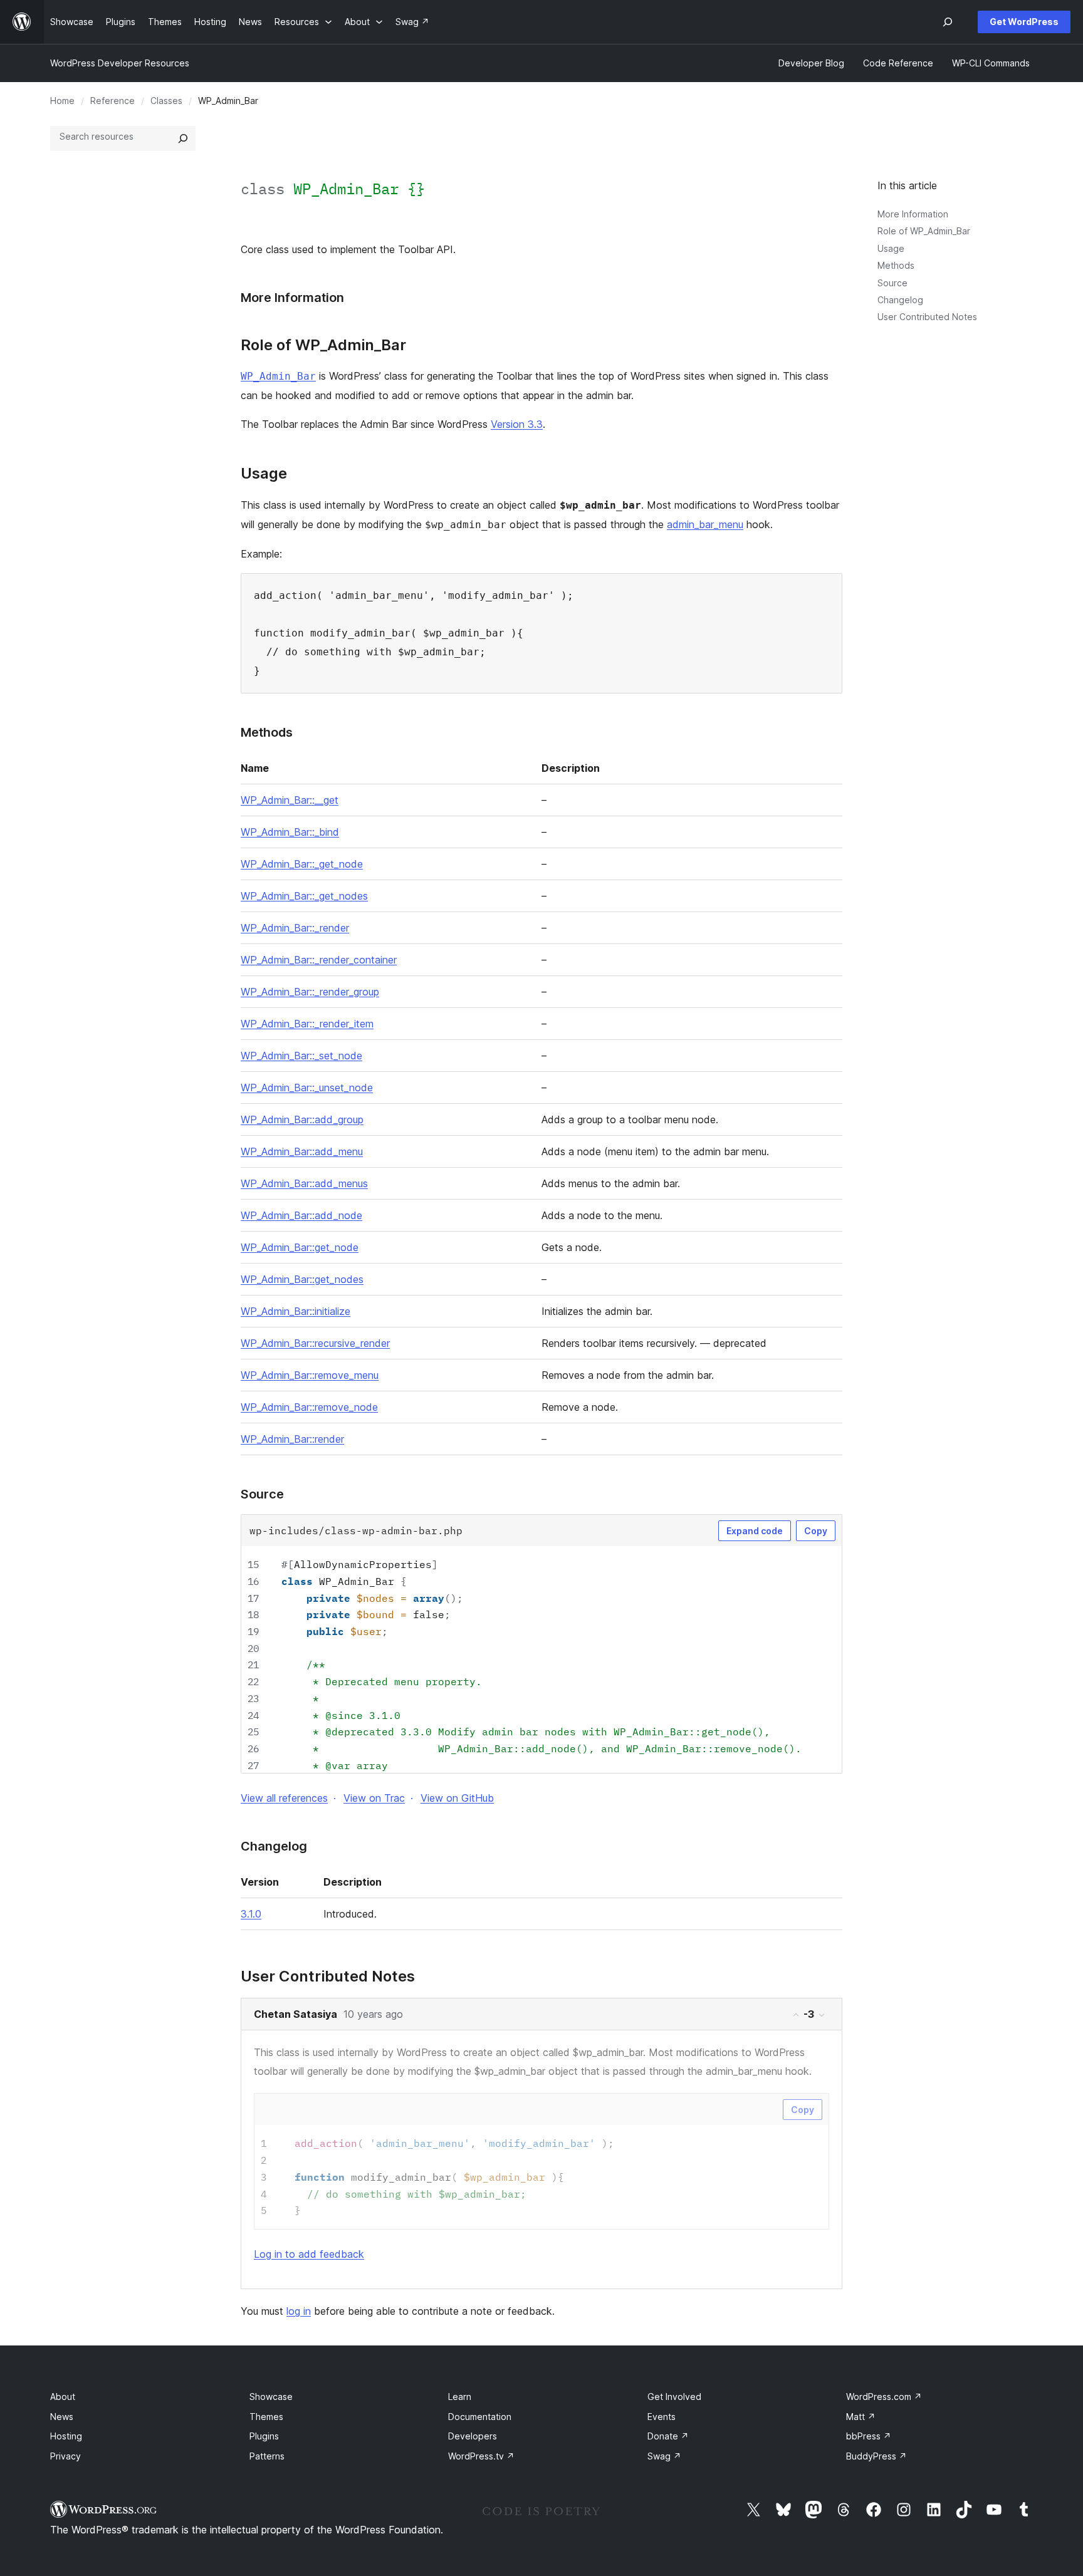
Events (662, 2417)
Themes (266, 2417)
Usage (891, 248)
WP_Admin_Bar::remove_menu (310, 1375)
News (62, 2417)
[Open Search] (948, 22)
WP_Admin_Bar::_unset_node (307, 1088)
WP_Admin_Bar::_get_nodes (304, 896)
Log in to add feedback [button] (309, 2254)
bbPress (869, 2436)
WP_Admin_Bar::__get (290, 800)
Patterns (267, 2456)
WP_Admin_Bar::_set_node (301, 1056)
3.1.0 (251, 1914)
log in (299, 2311)
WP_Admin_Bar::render (292, 1439)
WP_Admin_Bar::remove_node (309, 1407)
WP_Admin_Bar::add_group (302, 1119)
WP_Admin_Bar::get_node (300, 1247)
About (63, 2397)
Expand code (755, 1531)
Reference (112, 101)
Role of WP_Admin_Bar (924, 231)
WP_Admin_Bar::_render (295, 928)
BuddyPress (876, 2456)
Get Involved (674, 2397)
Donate (668, 2436)
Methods (896, 265)
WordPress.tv (481, 2456)
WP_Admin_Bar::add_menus (304, 1183)
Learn (460, 2397)
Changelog (900, 300)
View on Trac (374, 1798)
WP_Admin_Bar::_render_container (319, 960)
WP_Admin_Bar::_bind (290, 832)
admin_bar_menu (705, 524)
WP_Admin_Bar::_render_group (310, 992)
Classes (166, 101)
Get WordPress (1024, 22)
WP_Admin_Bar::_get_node (302, 864)
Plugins (264, 2436)
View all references (284, 1798)
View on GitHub (457, 1798)
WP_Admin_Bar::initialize (296, 1311)
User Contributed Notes (927, 317)
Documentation (480, 2417)
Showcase (271, 2397)
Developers (473, 2436)
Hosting (66, 2436)
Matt (861, 2417)
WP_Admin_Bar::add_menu (302, 1151)
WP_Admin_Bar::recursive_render (315, 1343)
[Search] (183, 138)
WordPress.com (884, 2397)
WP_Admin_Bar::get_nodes (302, 1279)
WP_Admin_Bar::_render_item (307, 1024)
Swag (664, 2456)
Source (892, 283)
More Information (913, 214)
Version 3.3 (517, 424)
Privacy (65, 2456)
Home (62, 101)
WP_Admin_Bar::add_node (301, 1215)
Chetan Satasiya (296, 2014)
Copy (816, 1531)
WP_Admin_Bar (278, 376)
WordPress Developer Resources (120, 63)
